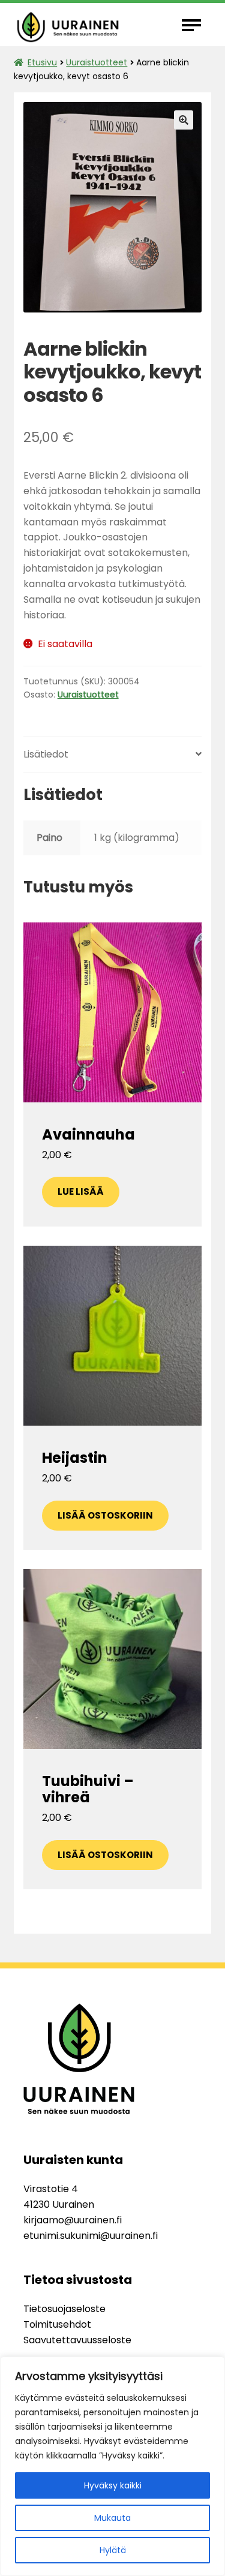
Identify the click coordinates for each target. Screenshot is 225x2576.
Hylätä (113, 2550)
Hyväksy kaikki (113, 2485)
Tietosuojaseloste (64, 2309)
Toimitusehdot (57, 2324)
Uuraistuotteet (97, 62)
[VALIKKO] (194, 25)
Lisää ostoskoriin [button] (105, 1515)
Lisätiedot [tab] (46, 754)
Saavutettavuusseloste (77, 2340)
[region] (112, 2466)
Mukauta (112, 2518)
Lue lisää (81, 1191)
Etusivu (42, 62)
